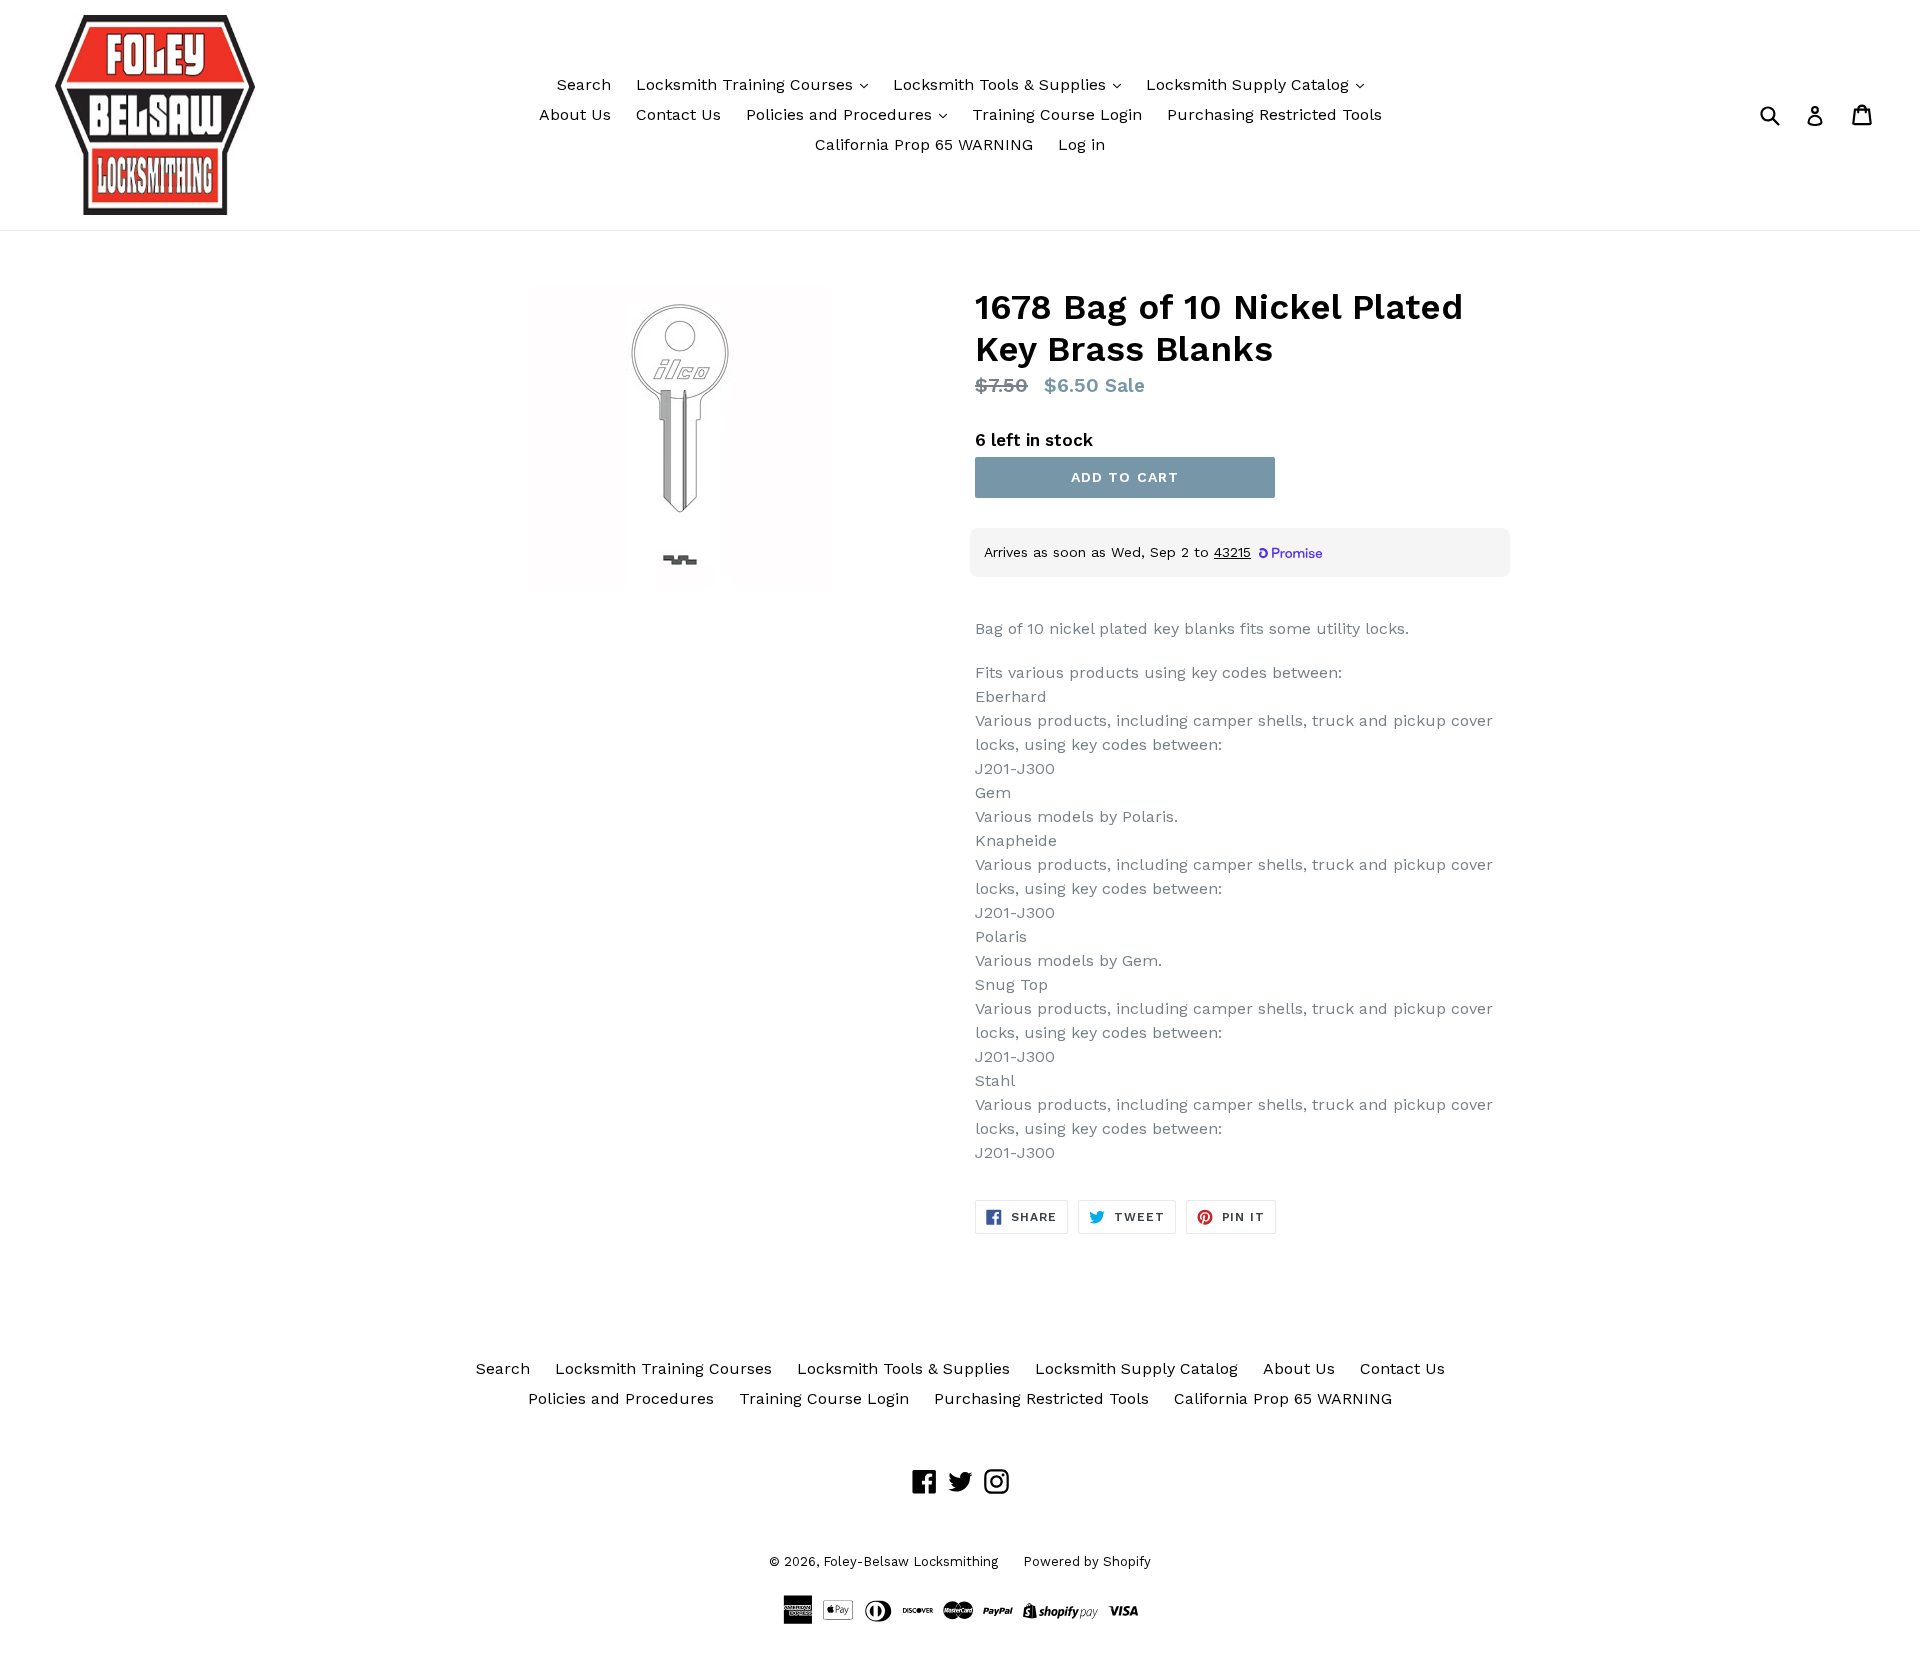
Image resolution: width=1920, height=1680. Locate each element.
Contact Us (678, 114)
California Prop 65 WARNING (924, 144)
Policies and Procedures (841, 114)
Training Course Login (1057, 114)
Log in (1081, 144)
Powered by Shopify (1087, 1561)
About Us (575, 114)
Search (584, 84)
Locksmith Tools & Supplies (1002, 84)
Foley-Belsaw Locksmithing (910, 1561)
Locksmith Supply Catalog (1250, 84)
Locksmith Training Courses (747, 84)
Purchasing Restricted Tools (1274, 114)
